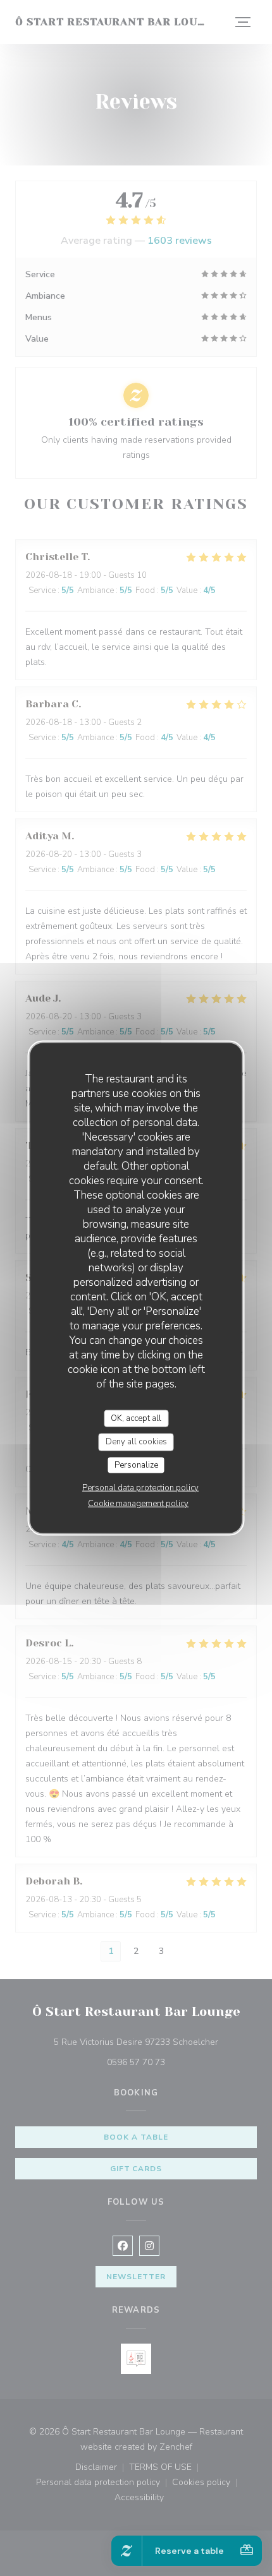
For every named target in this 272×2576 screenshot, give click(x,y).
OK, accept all (136, 1418)
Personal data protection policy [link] (140, 1488)
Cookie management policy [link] (138, 1504)
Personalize (136, 1465)
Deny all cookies (136, 1442)
